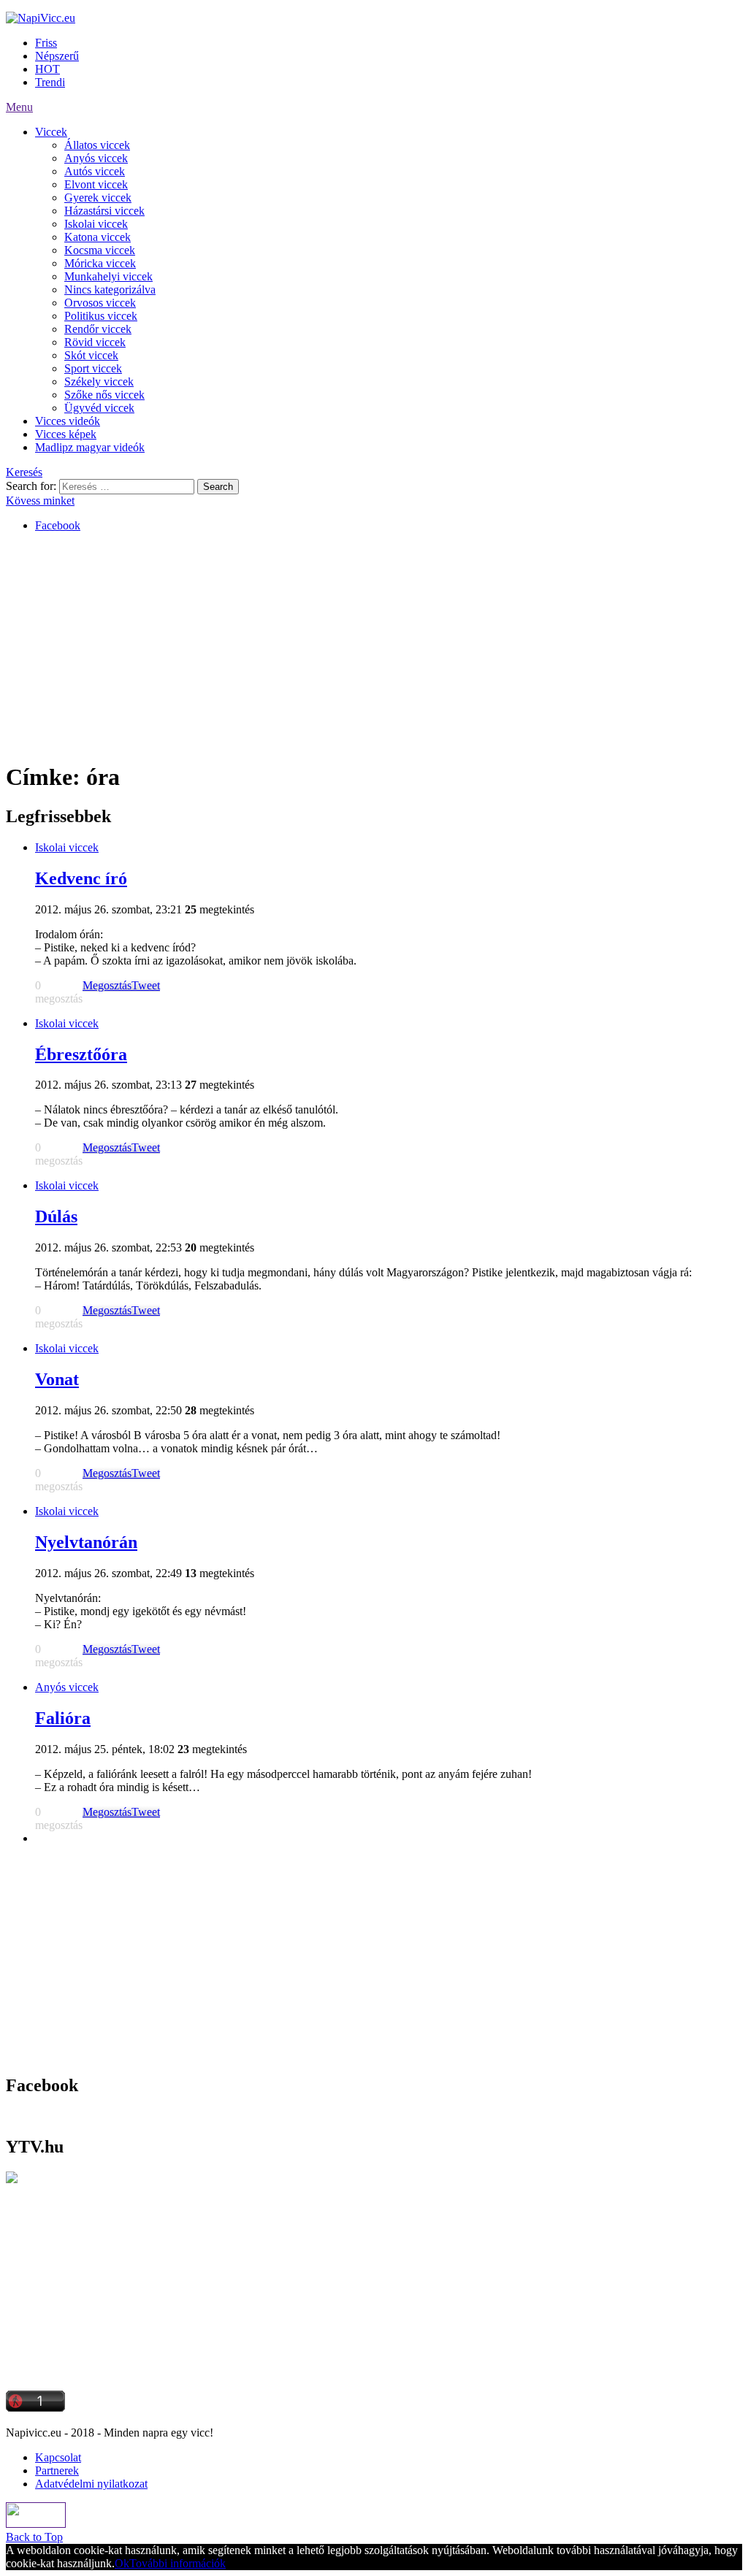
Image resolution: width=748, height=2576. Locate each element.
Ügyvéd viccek (99, 408)
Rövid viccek (95, 342)
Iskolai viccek (96, 224)
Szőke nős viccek (104, 395)
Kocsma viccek (100, 250)
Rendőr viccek (98, 329)
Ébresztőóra (81, 1054)
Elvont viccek (96, 184)
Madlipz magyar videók (90, 447)
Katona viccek (98, 237)
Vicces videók (68, 421)
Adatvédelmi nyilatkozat (91, 2484)
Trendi (50, 82)
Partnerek (57, 2470)
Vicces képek (66, 434)
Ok (122, 2563)
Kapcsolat (58, 2457)
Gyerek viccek (98, 198)
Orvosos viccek (100, 303)
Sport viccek (93, 368)
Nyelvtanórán (86, 1542)
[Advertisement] (374, 646)
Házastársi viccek (104, 211)
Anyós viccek (96, 158)
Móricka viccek (100, 263)
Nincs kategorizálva (110, 290)
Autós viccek (95, 171)
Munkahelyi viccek (108, 276)
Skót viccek (91, 355)
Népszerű (57, 56)
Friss (46, 43)
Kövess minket (40, 501)
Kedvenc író (81, 878)
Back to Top (34, 2537)
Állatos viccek (97, 145)
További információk (178, 2563)
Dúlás (56, 1216)
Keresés (24, 472)
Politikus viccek (101, 316)
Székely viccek (99, 382)
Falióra (63, 1718)
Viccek (51, 132)
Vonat (57, 1379)
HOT (47, 69)
